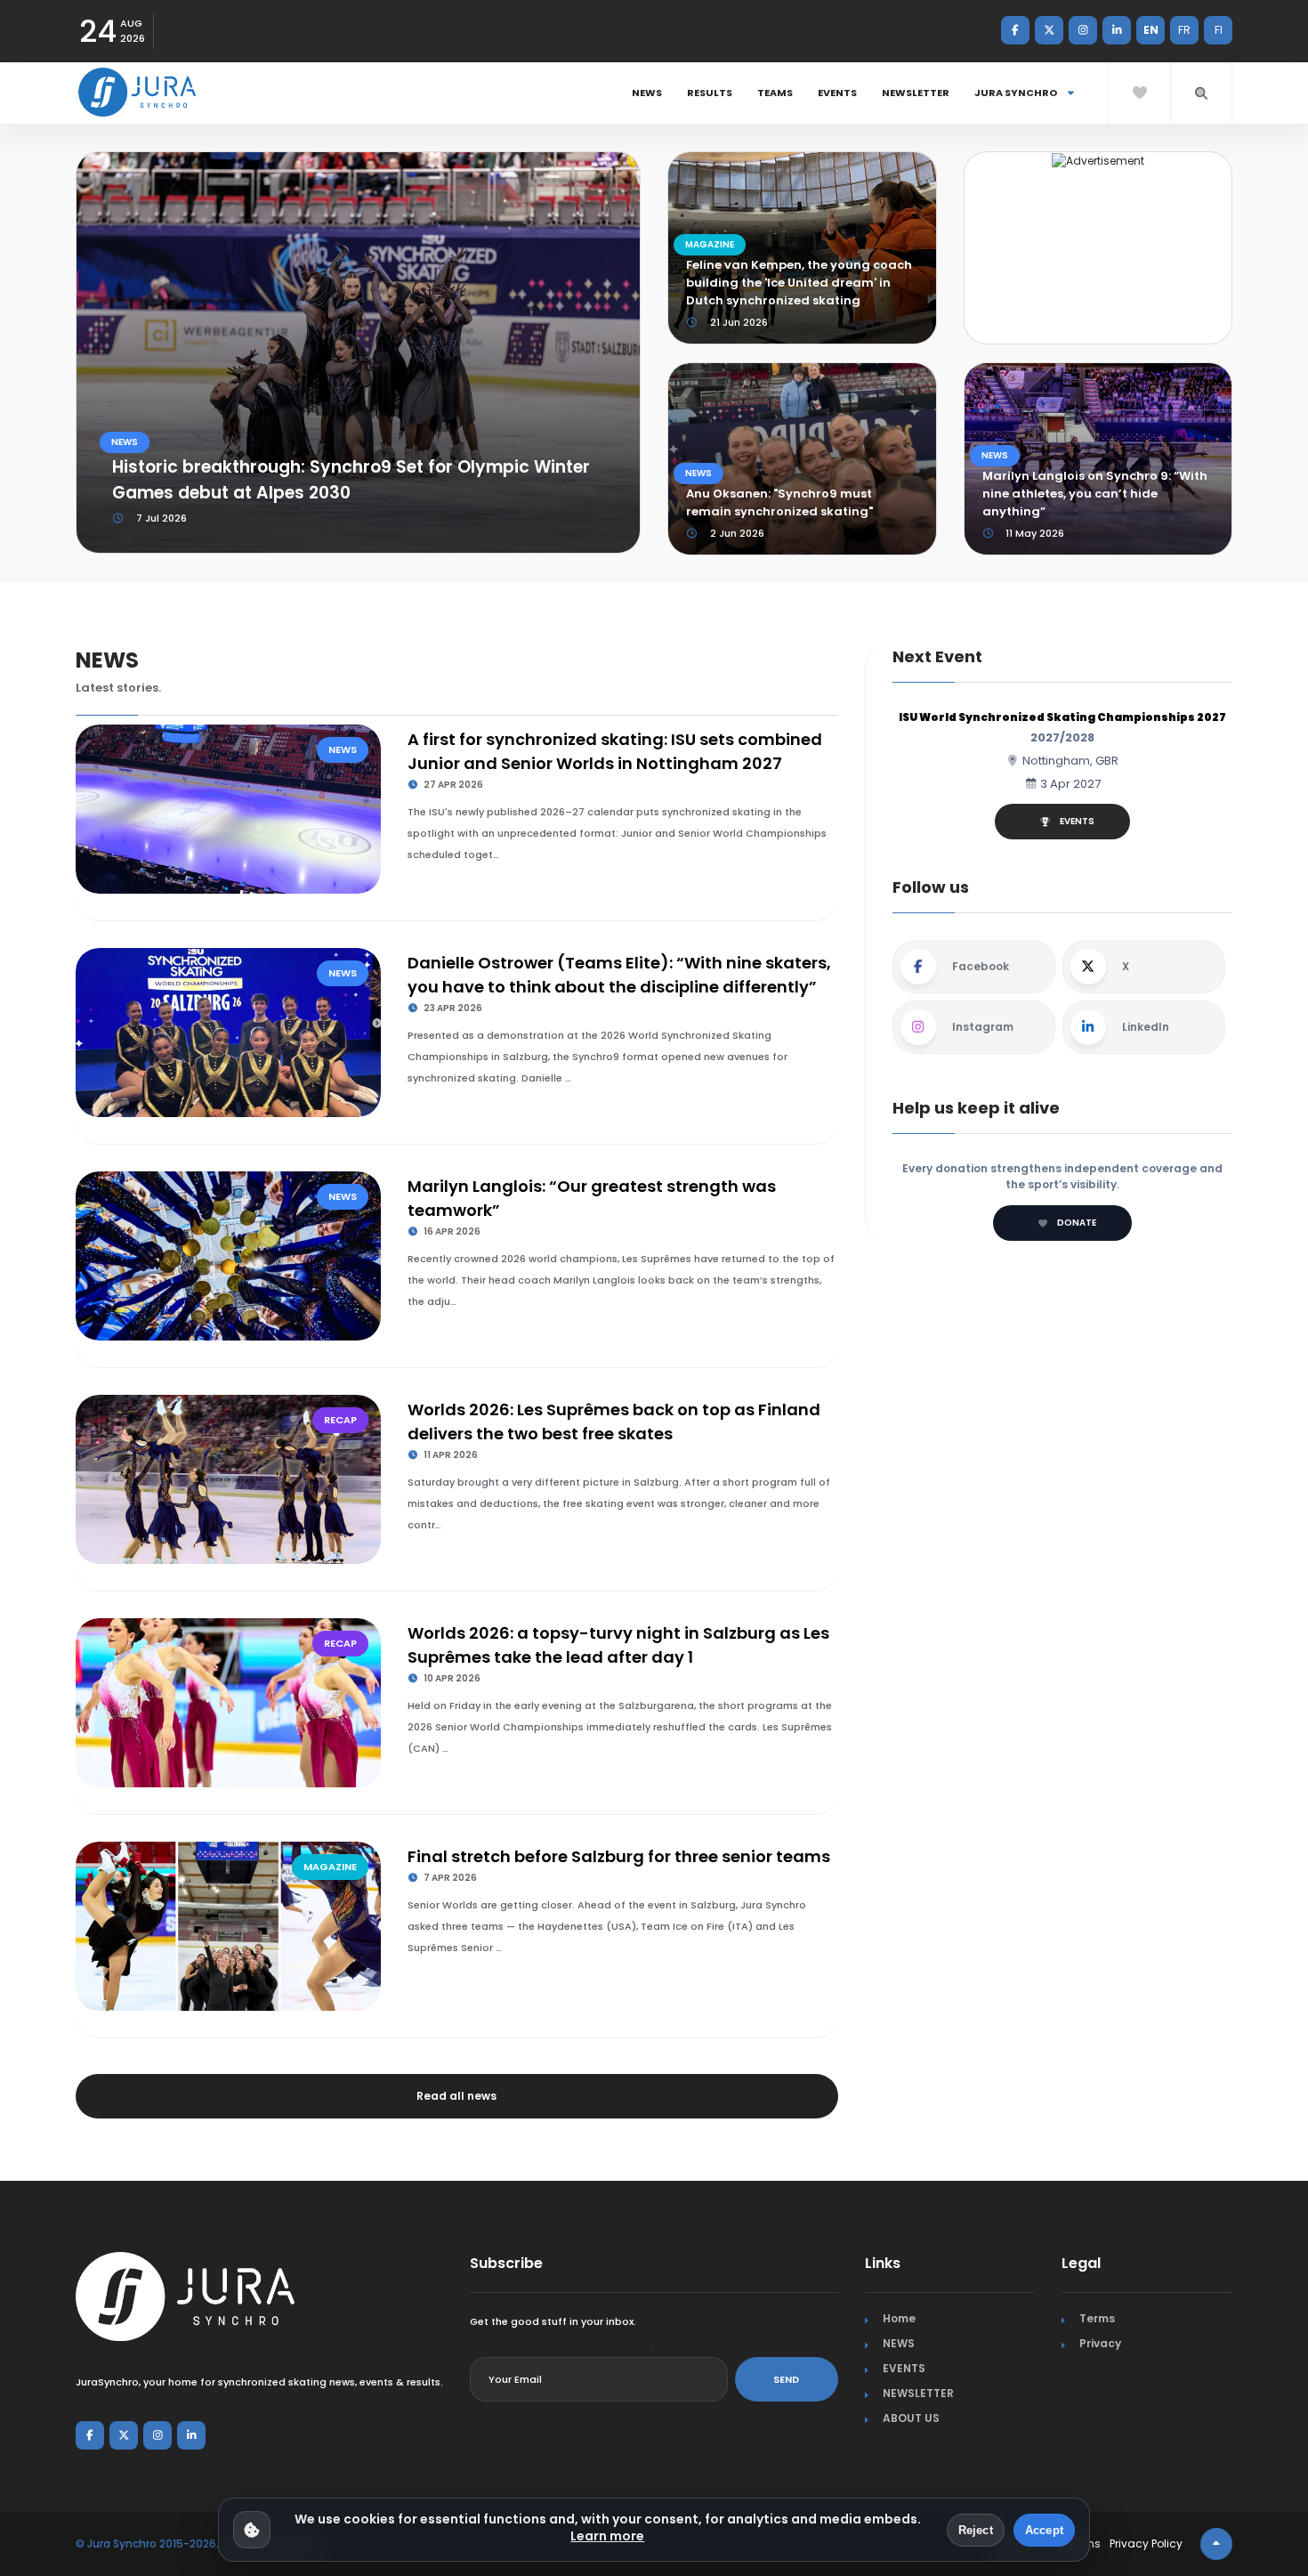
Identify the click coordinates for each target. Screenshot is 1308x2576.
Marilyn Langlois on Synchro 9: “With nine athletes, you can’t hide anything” (1095, 494)
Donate (1077, 1223)
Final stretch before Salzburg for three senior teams (619, 1856)
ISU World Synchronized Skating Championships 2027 (1062, 717)
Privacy (1100, 2343)
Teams (775, 93)
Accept (1044, 2530)
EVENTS (837, 93)
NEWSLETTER (916, 93)
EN (1151, 30)
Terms (1097, 2318)
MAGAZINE (710, 244)
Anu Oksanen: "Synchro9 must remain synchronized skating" (779, 502)
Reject (976, 2530)
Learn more (607, 2536)
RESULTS (710, 93)
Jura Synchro (1017, 93)
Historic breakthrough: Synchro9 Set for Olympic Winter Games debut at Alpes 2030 (351, 480)
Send (786, 2379)
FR (1184, 30)
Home (899, 2318)
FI (1219, 30)
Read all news (456, 2096)
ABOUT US (911, 2418)
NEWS (647, 93)
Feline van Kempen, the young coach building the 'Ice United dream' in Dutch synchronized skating (799, 283)
